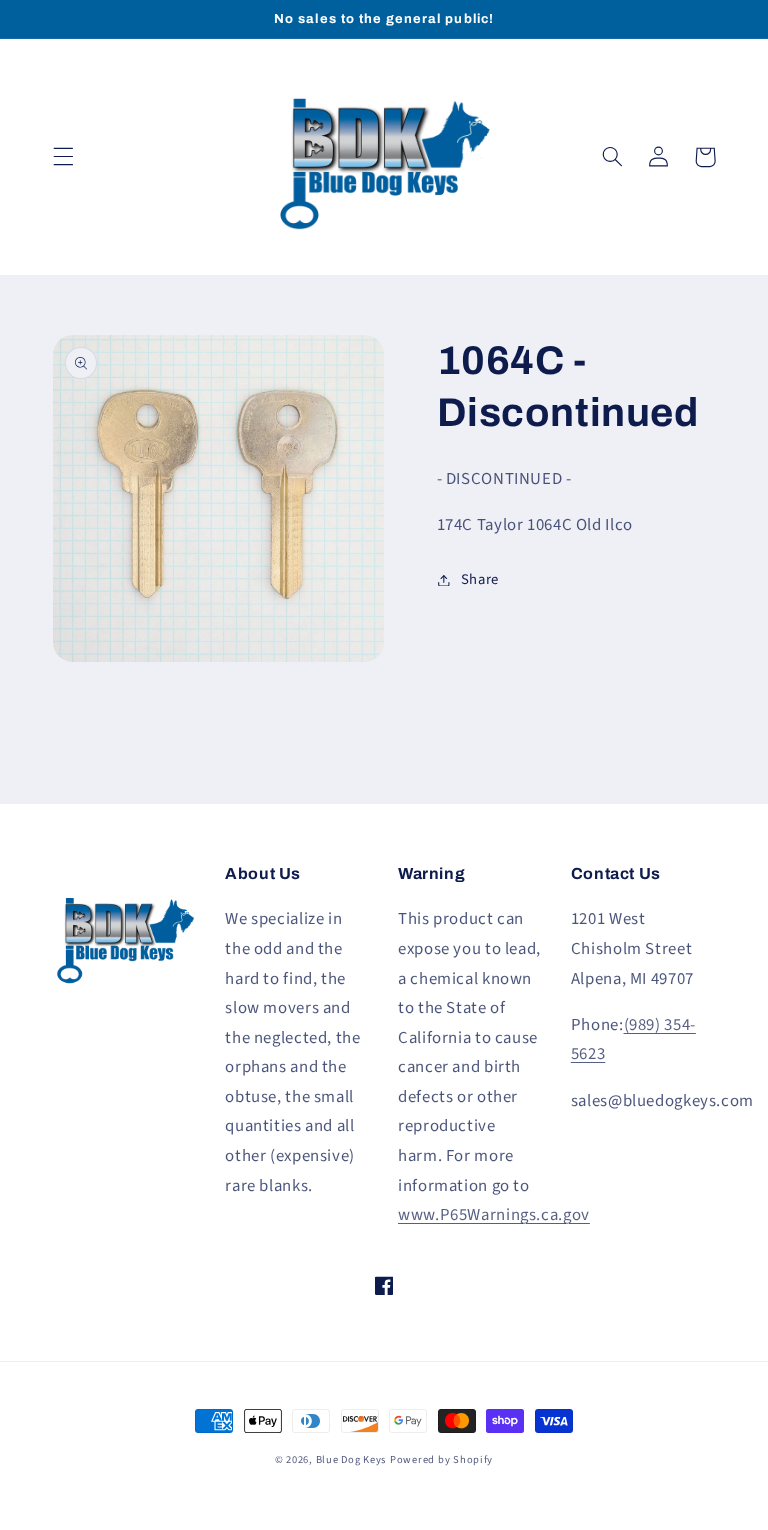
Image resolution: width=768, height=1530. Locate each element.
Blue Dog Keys (351, 1459)
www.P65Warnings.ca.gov (494, 1215)
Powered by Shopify (441, 1459)
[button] (63, 157)
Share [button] (480, 579)
